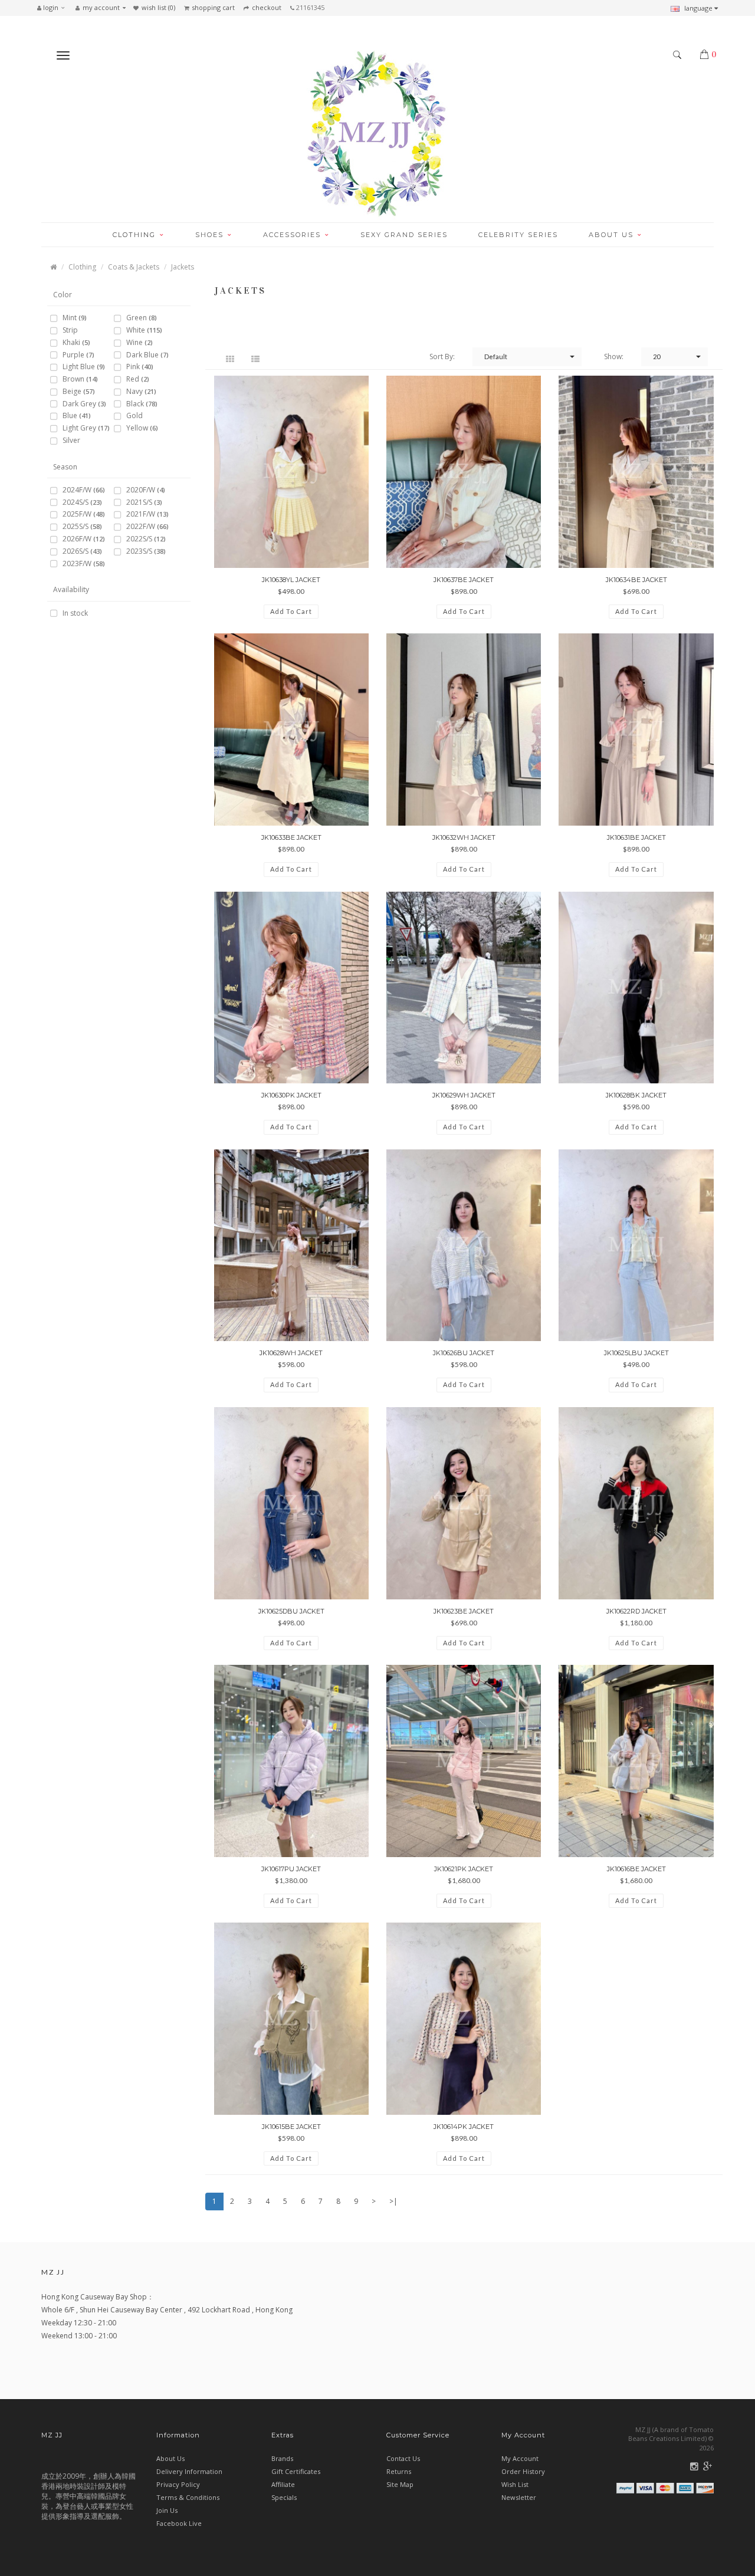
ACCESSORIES (293, 235)
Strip (70, 331)
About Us (170, 2458)
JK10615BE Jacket (291, 2127)
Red (138, 379)
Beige (79, 392)
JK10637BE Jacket (464, 580)
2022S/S (146, 539)
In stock (75, 614)
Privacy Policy (178, 2484)
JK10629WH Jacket (464, 1095)
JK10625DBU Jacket (291, 1611)
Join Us (167, 2510)
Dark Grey (84, 404)
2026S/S (82, 552)
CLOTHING (136, 235)
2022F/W (147, 527)
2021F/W (147, 515)
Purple (78, 355)
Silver (71, 441)
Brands (282, 2458)
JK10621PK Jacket (464, 1869)
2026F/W (84, 539)
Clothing (82, 267)
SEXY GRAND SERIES (404, 235)
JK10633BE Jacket (291, 837)
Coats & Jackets (134, 267)
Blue (77, 416)
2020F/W (146, 490)
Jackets (183, 267)
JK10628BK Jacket (636, 1095)
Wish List (515, 2484)
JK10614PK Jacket (464, 2127)
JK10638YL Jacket (291, 580)
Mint (75, 318)
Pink (140, 367)
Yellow (142, 428)
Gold (134, 416)
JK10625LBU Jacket (636, 1353)
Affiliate (283, 2484)
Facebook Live (179, 2523)
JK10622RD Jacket (636, 1611)
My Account (520, 2458)
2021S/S (144, 503)
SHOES (211, 235)
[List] (257, 358)
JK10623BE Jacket (464, 1611)
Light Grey (86, 428)
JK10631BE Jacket (636, 837)
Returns (399, 2471)
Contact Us (403, 2458)
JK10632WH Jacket (464, 837)
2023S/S (146, 552)
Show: (614, 356)
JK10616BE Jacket (636, 1869)
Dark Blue (147, 355)
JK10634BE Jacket (636, 580)
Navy (141, 392)
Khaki (76, 343)
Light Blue (84, 367)
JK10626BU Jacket (464, 1353)
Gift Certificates (296, 2471)
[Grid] (232, 358)
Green (142, 318)
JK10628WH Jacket (291, 1353)
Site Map (400, 2484)
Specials (284, 2497)
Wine (139, 343)
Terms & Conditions (188, 2497)
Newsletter (519, 2497)
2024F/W (84, 490)
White (144, 331)
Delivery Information (189, 2471)
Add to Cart (291, 611)
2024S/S (82, 503)
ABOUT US (613, 235)
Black (142, 404)
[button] (54, 8)
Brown (80, 379)
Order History (523, 2471)
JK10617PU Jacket (291, 1869)
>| (393, 2201)
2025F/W (84, 515)
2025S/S (82, 527)
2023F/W (84, 564)
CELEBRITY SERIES (518, 235)
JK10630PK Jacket (291, 1095)
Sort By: (442, 356)
